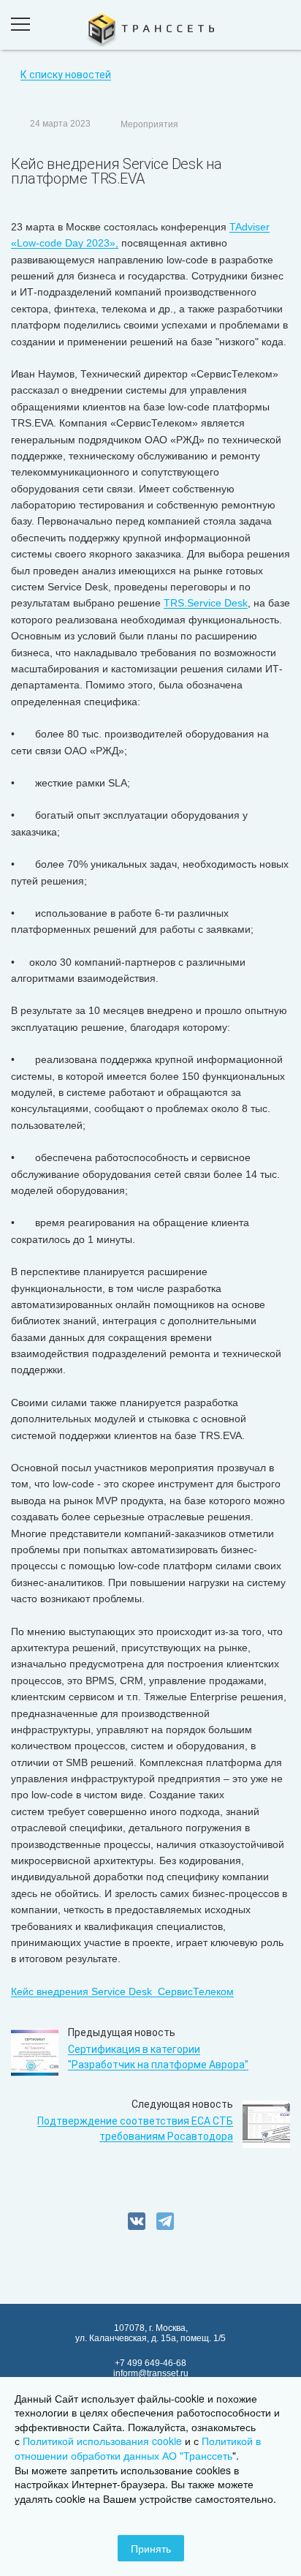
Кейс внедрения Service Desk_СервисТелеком (122, 1991)
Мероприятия (149, 124)
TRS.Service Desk (206, 603)
